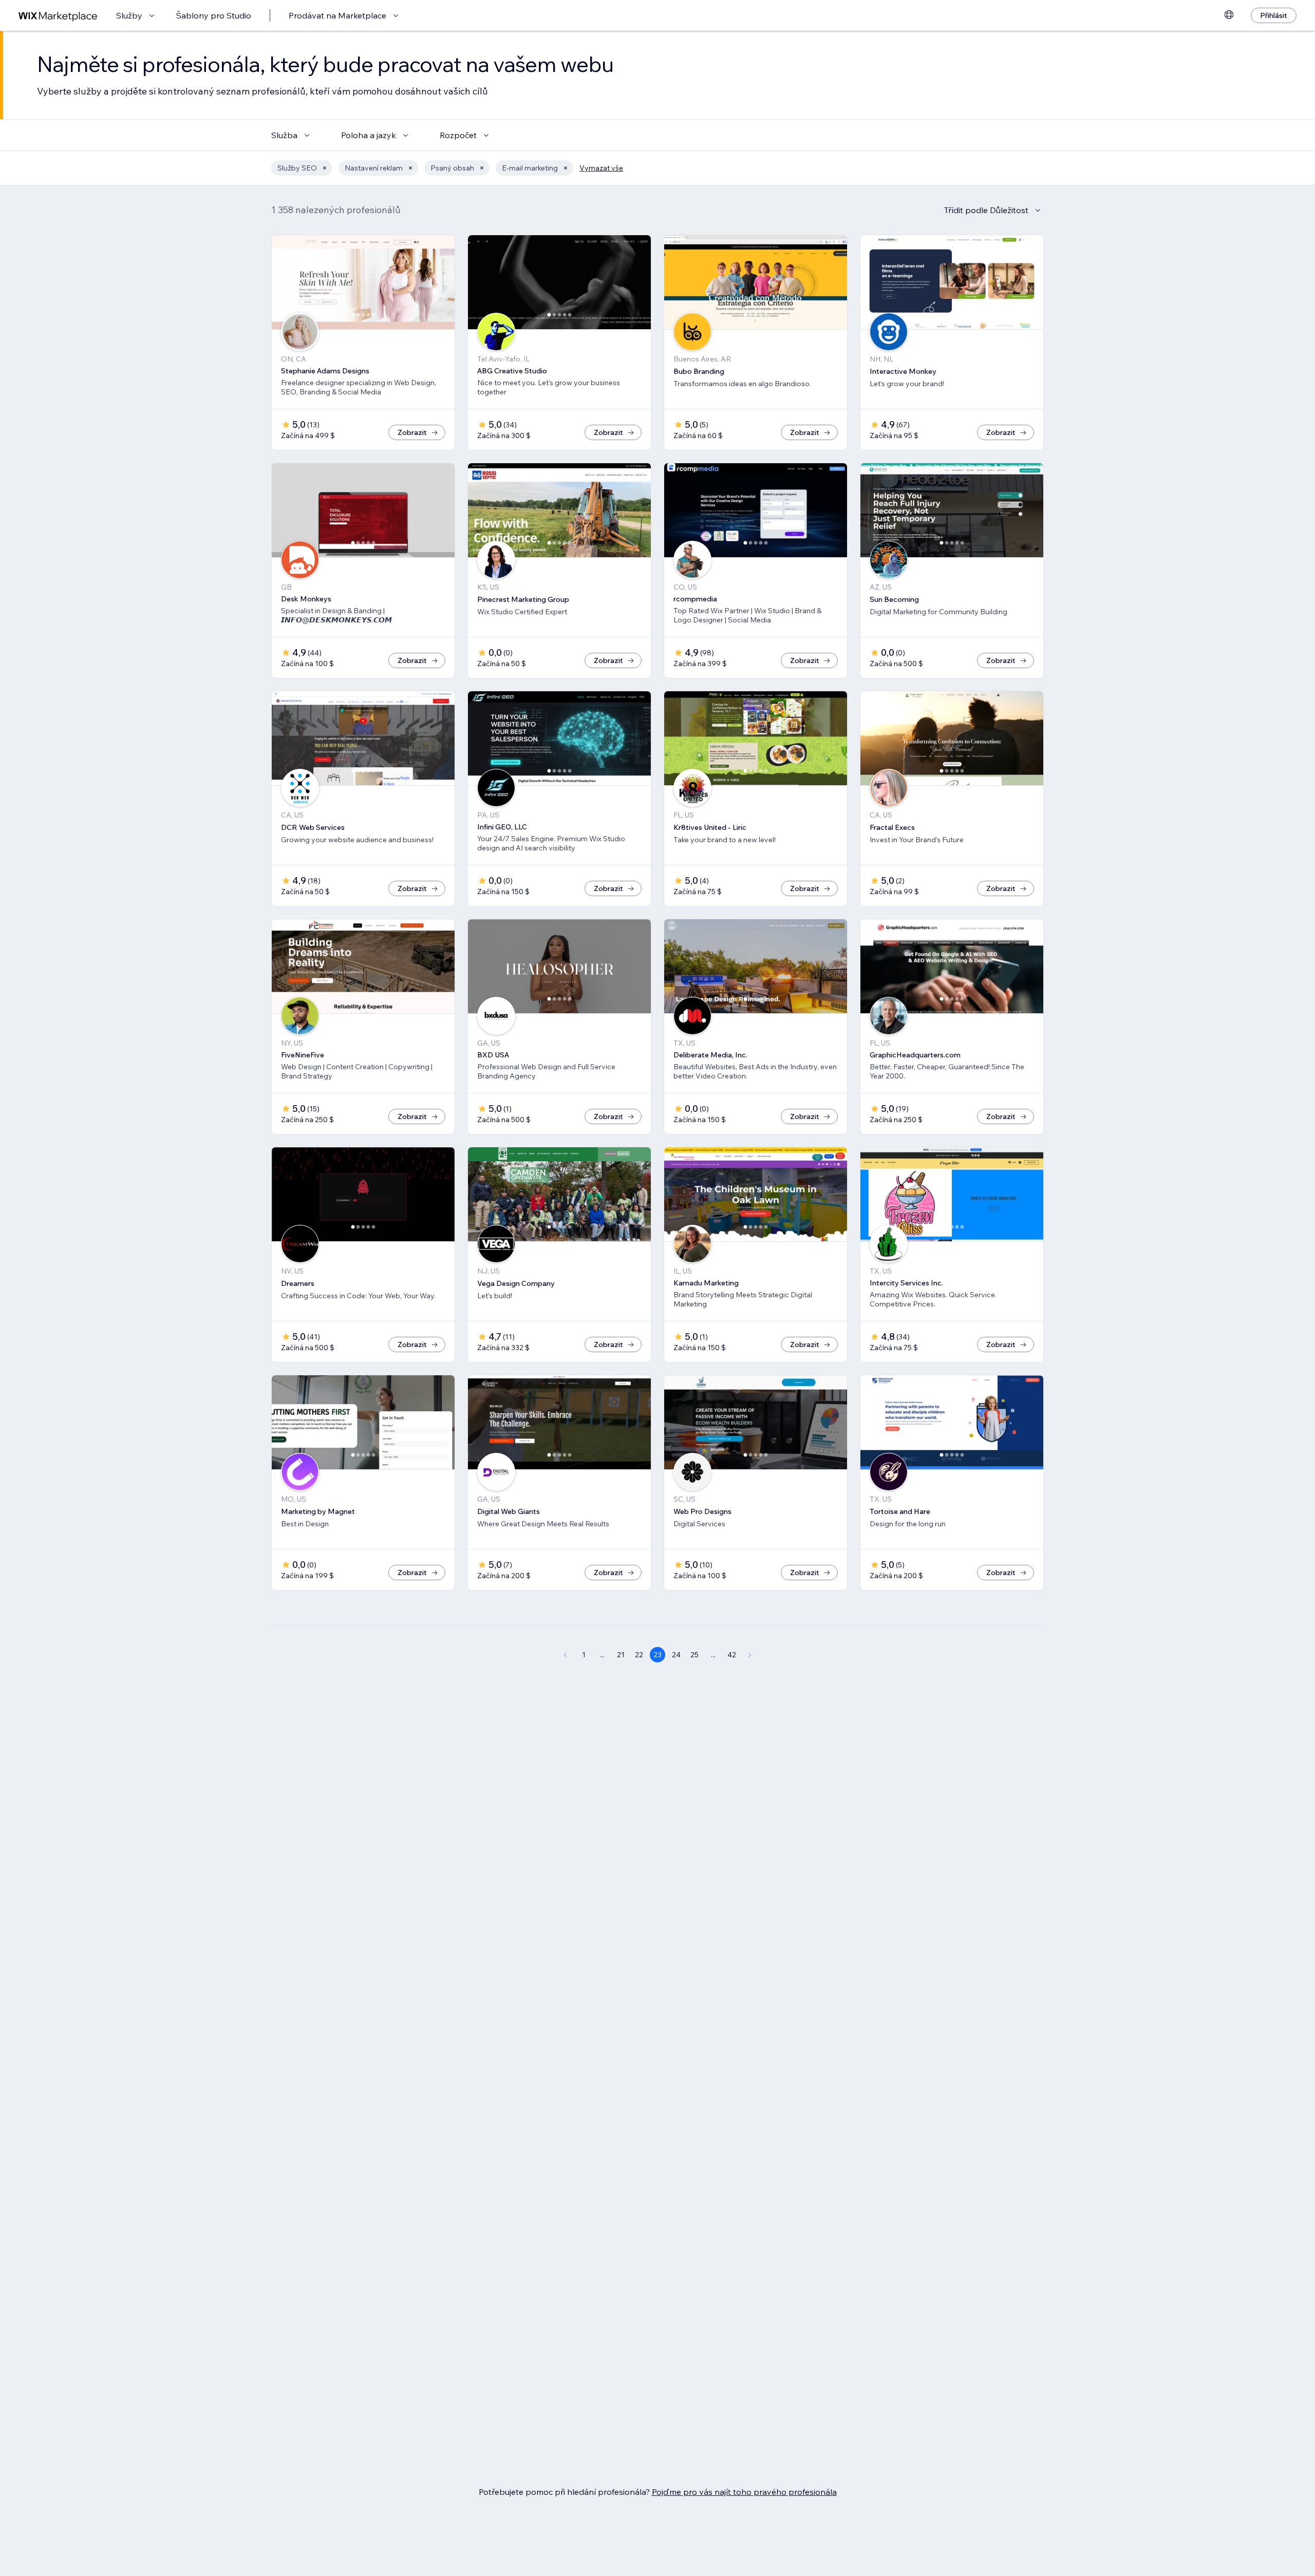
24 (676, 1655)
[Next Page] (750, 1655)
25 (694, 1655)
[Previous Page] (565, 1655)
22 (639, 1655)
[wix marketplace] (58, 16)
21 (621, 1655)
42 (732, 1655)
